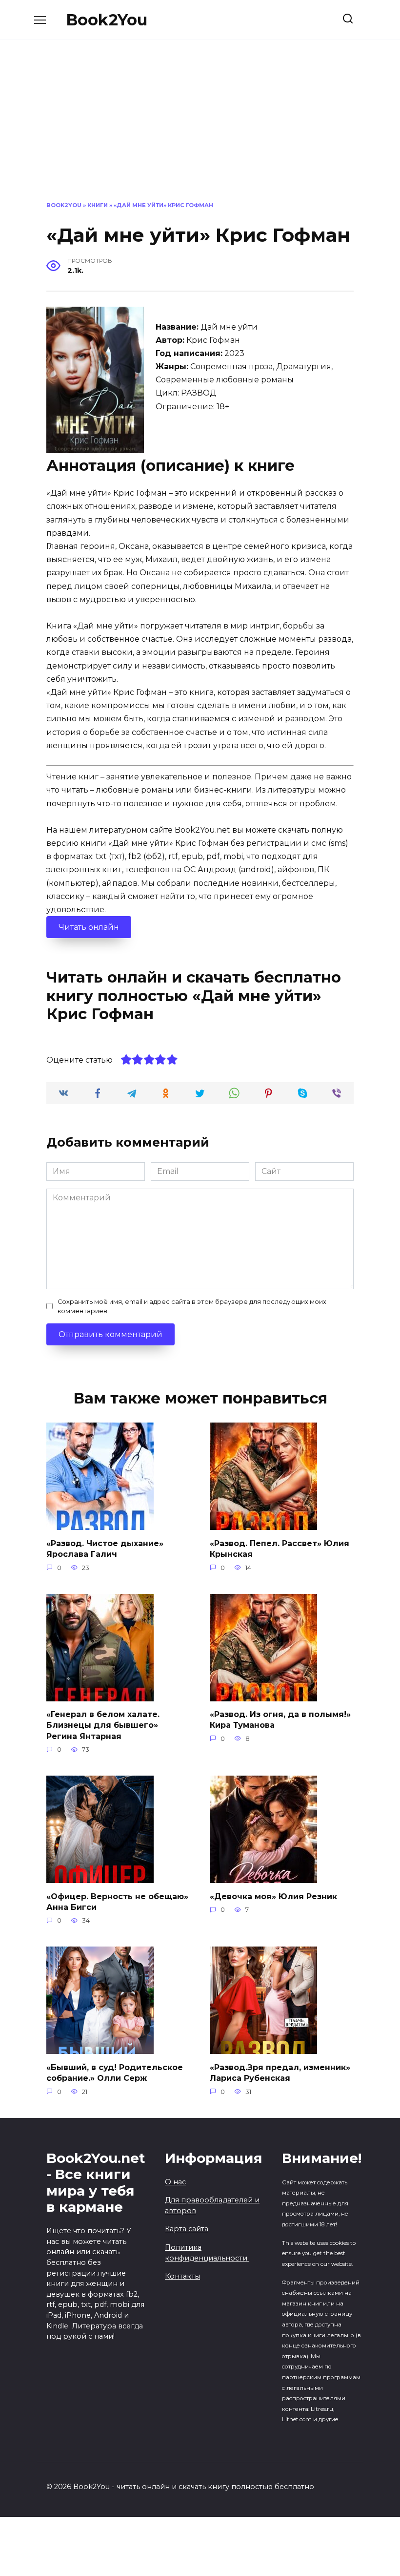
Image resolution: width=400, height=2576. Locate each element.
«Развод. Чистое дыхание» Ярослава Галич (105, 1548)
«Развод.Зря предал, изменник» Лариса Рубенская (280, 2072)
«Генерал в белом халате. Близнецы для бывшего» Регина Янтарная (103, 1725)
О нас (175, 2182)
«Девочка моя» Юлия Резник (273, 1896)
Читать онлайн (89, 927)
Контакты (182, 2276)
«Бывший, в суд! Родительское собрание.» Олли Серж (115, 2072)
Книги (98, 205)
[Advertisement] (200, 128)
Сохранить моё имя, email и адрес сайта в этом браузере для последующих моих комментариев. (192, 1306)
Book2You (107, 20)
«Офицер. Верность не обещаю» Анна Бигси (117, 1901)
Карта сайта (187, 2229)
